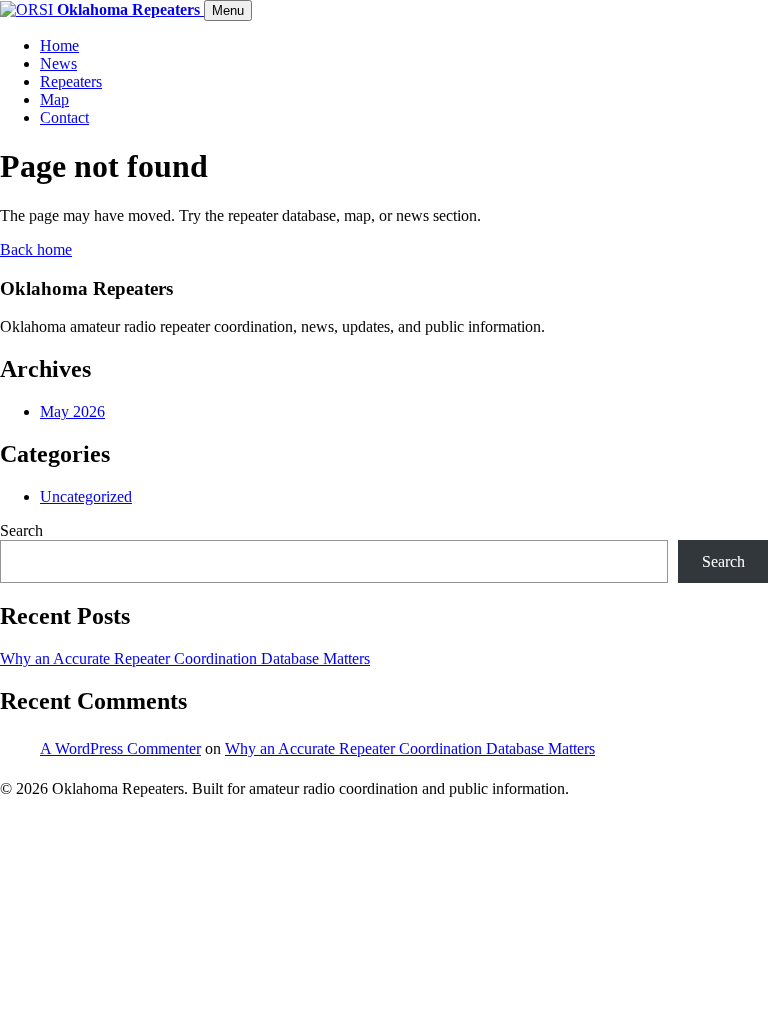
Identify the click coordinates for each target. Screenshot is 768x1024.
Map (54, 99)
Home (59, 45)
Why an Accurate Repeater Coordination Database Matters (185, 658)
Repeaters (71, 81)
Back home (36, 249)
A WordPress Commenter (120, 748)
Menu (228, 10)
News (58, 63)
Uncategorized (86, 496)
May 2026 (72, 411)
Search (21, 530)
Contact (64, 117)
